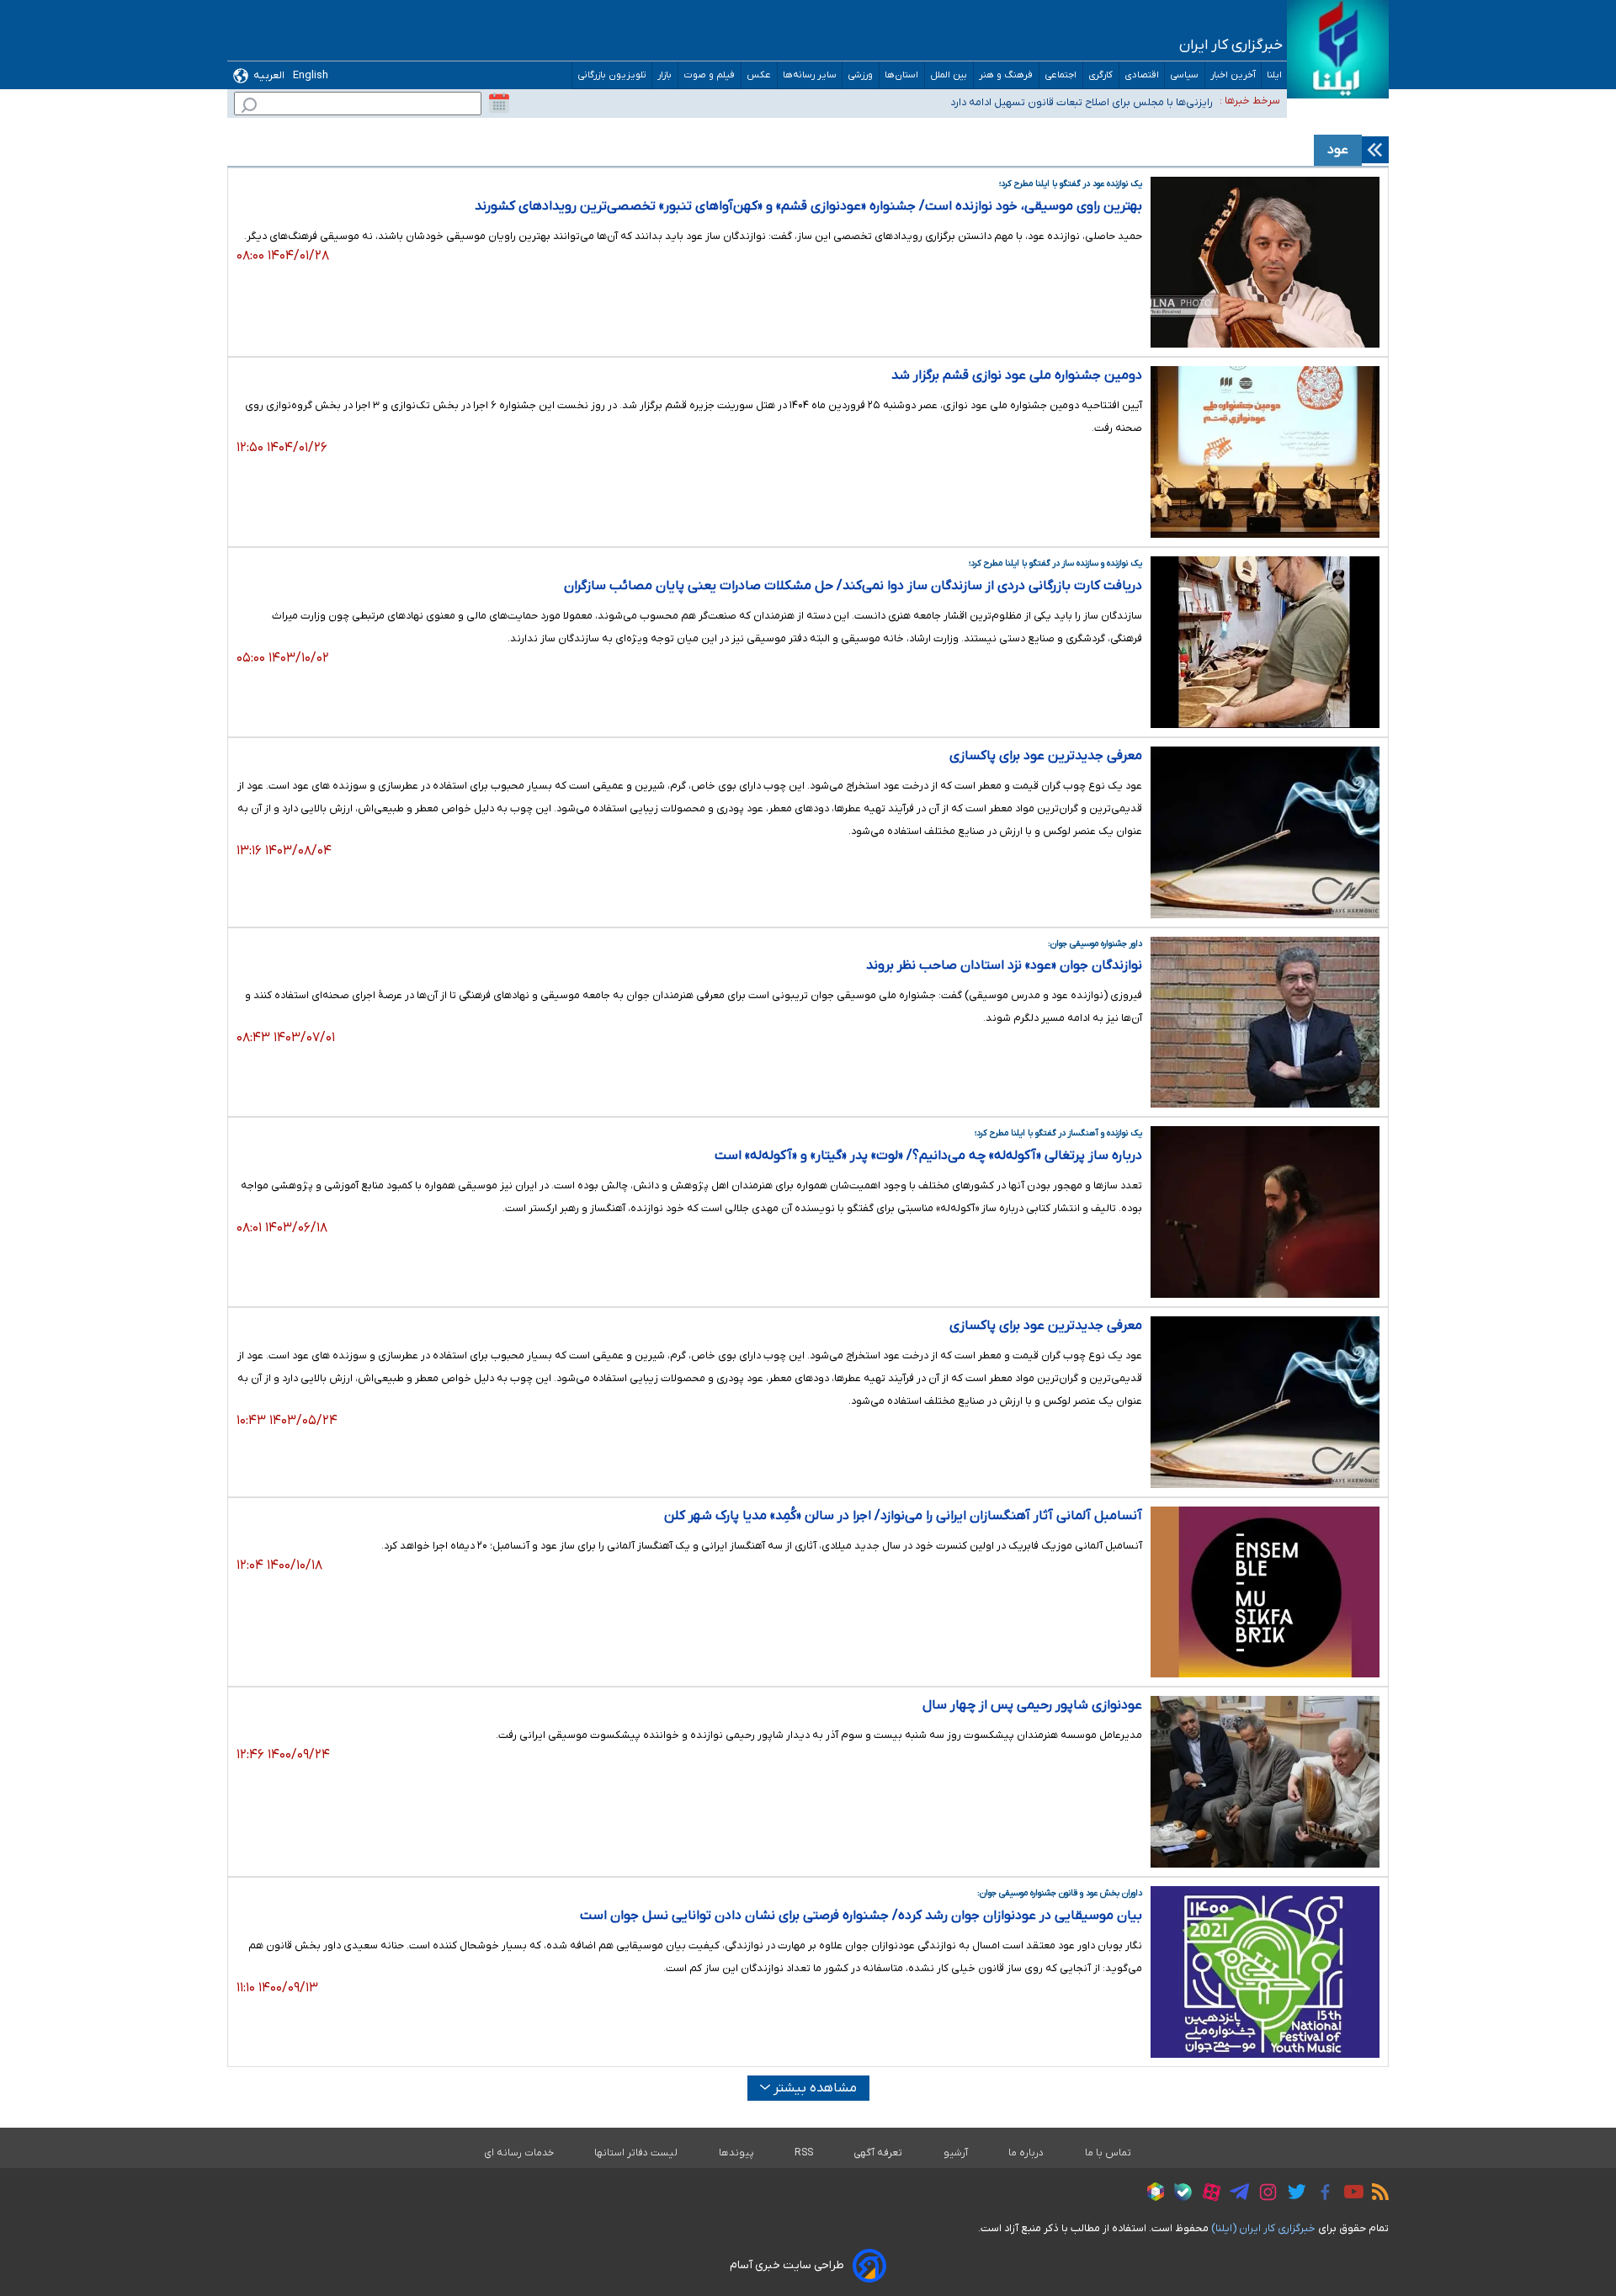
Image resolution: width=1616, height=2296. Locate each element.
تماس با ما (1108, 2153)
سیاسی (1185, 75)
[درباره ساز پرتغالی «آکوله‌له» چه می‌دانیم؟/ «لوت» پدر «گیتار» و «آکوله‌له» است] (1265, 1212)
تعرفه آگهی (878, 2153)
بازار (665, 75)
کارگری (1101, 75)
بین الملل (949, 75)
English (311, 75)
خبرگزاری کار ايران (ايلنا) (1263, 2228)
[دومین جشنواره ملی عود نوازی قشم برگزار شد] (1265, 452)
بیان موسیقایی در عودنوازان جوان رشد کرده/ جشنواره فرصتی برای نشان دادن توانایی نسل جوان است (861, 1916)
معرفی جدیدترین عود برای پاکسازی (1046, 756)
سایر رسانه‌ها (810, 75)
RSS (804, 2153)
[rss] (1376, 2194)
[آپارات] (1207, 2195)
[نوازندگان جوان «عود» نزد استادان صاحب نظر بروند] (1265, 1023)
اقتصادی (1142, 75)
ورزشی (861, 75)
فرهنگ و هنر (1006, 75)
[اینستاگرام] (1264, 2195)
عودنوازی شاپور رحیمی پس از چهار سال (1032, 1705)
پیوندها (736, 2153)
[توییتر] (1292, 2194)
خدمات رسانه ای (519, 2153)
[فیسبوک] (1321, 2195)
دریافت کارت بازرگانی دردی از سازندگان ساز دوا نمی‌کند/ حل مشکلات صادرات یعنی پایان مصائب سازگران (853, 586)
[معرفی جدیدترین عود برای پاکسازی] (1265, 832)
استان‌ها (902, 75)
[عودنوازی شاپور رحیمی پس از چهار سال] (1265, 1782)
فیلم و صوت (710, 75)
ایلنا (1274, 75)
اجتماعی (1061, 75)
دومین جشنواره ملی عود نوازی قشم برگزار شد (1017, 375)
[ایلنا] (1338, 49)
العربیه (269, 75)
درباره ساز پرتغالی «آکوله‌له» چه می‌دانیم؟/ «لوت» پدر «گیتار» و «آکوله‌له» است (928, 1156)
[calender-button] (499, 104)
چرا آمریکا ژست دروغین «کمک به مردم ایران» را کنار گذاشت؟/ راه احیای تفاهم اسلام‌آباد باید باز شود (994, 109)
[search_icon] (249, 107)
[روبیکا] (1151, 2194)
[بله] (1179, 2195)
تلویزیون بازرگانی (612, 75)
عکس (759, 75)
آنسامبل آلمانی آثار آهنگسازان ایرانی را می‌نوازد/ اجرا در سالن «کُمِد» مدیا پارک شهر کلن (903, 1516)
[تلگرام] (1235, 2194)
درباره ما (1026, 2153)
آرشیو (956, 2153)
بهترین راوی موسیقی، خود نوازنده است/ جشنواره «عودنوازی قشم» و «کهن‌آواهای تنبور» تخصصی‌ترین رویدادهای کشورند (808, 206)
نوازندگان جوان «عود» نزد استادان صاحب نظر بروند (1004, 965)
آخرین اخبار (1233, 75)
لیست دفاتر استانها (636, 2153)
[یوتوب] (1350, 2194)
